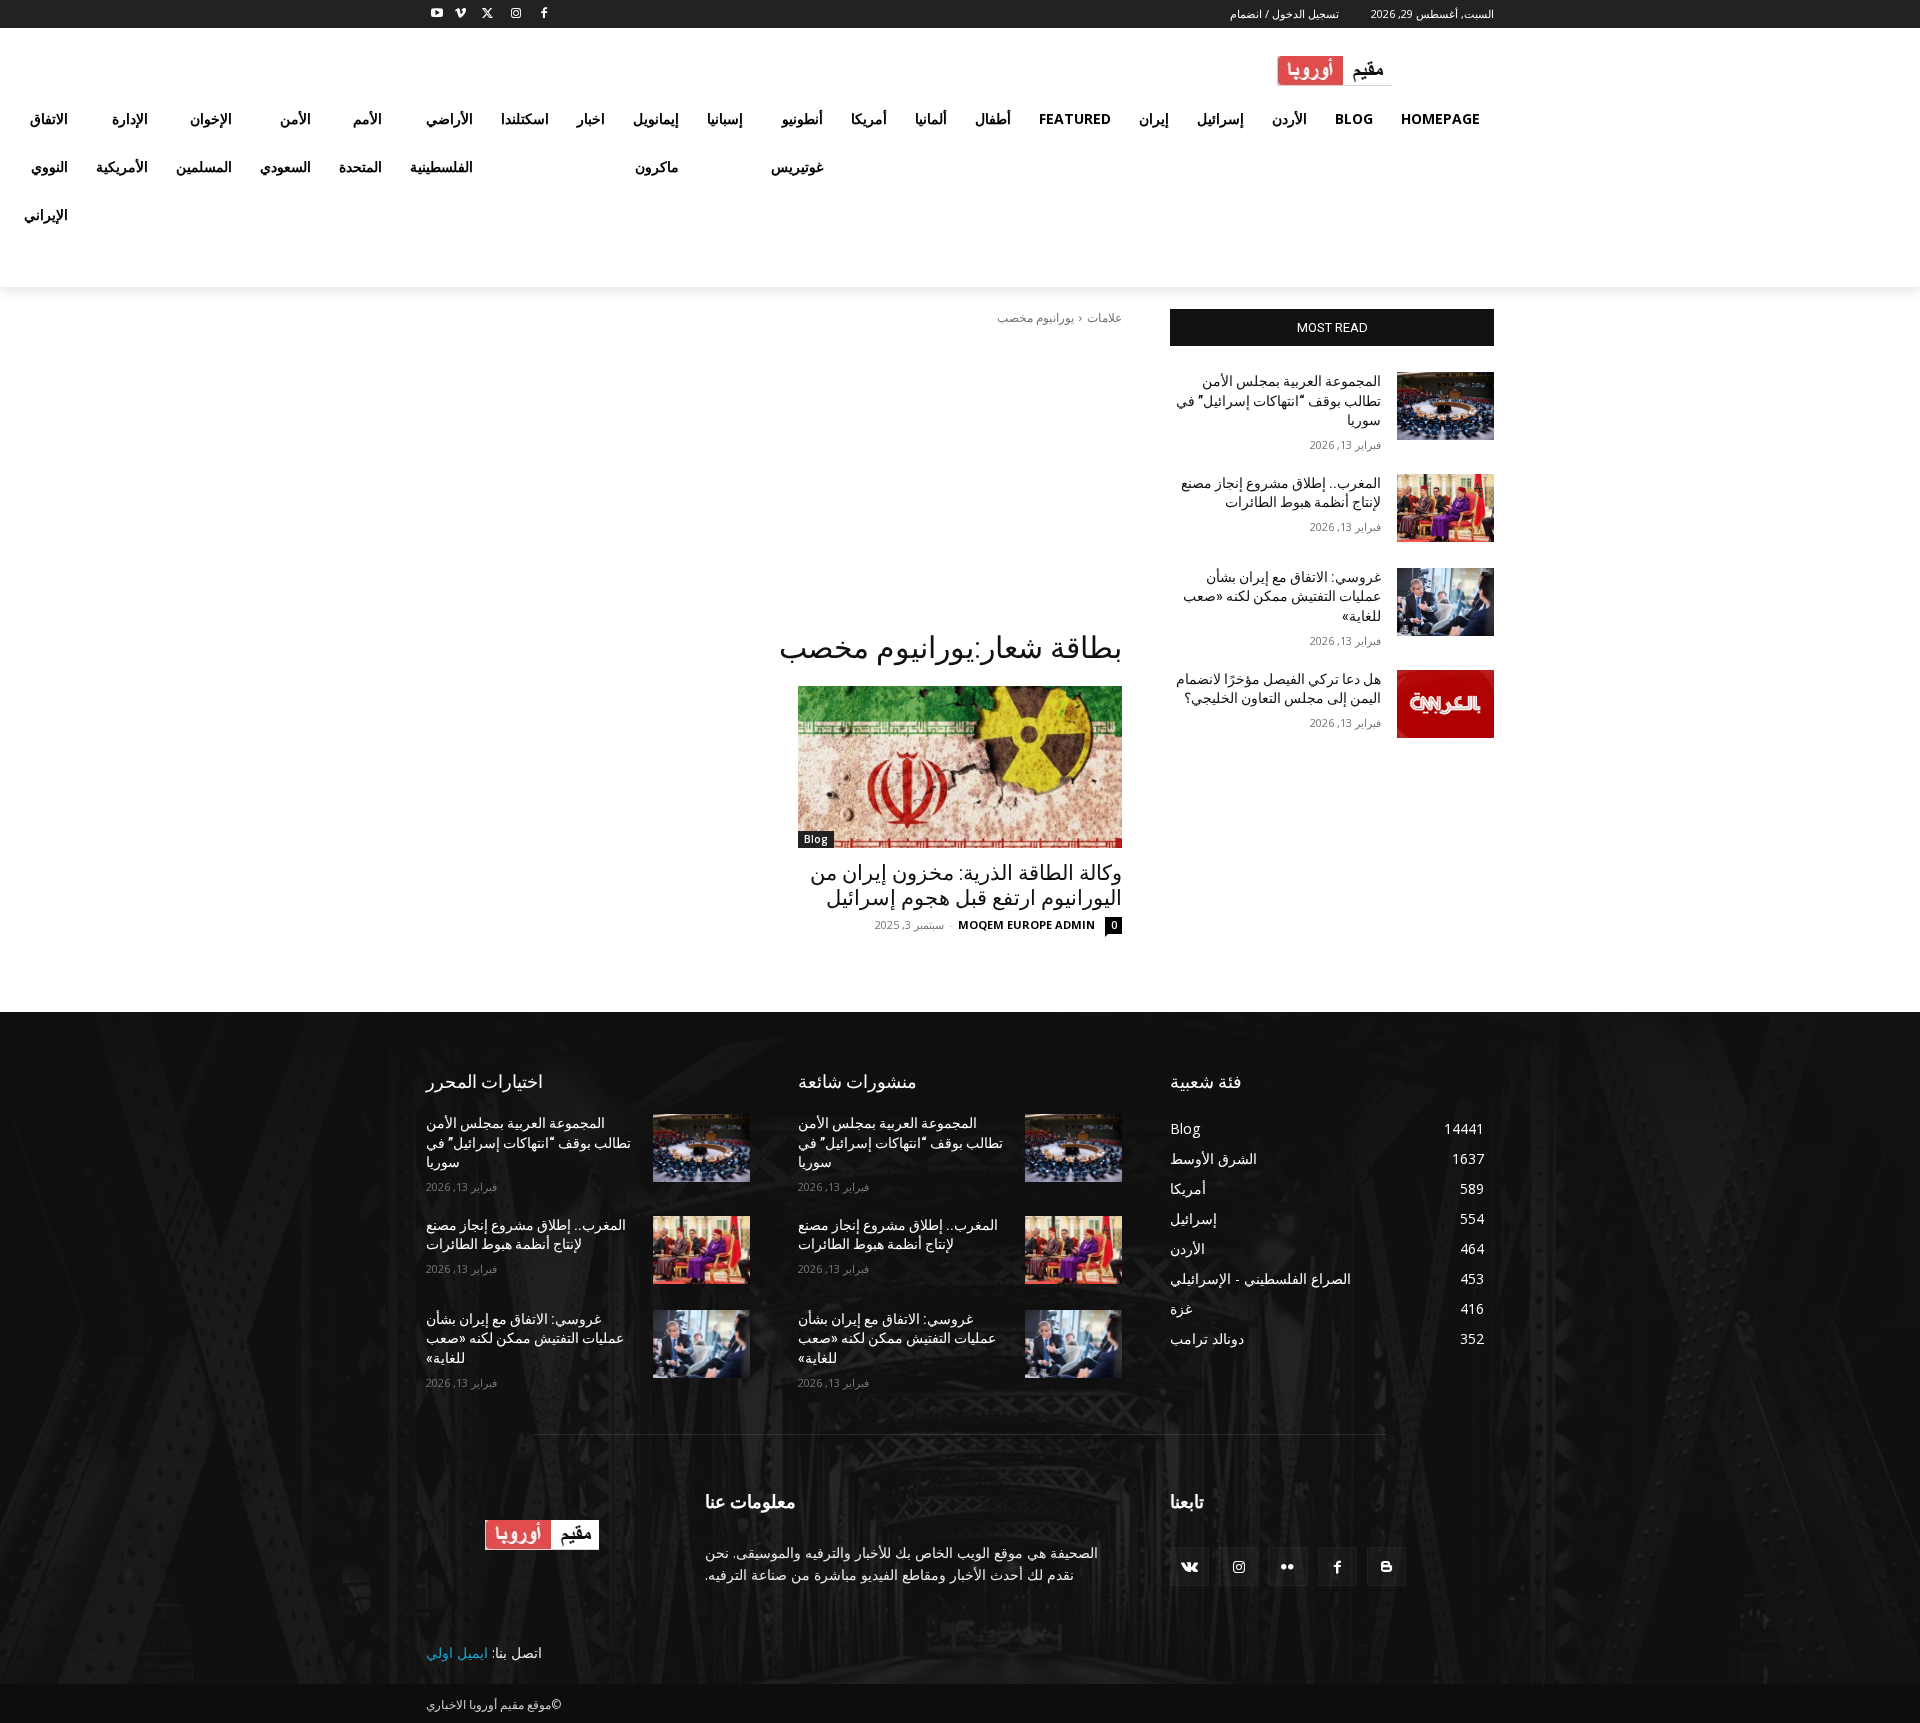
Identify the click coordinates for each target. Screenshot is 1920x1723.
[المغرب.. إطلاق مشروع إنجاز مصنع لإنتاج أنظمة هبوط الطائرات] (1445, 508)
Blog (816, 839)
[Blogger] (1386, 1566)
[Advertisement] (774, 478)
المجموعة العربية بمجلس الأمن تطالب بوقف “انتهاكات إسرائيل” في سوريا (1278, 400)
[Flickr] (1287, 1566)
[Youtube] (437, 14)
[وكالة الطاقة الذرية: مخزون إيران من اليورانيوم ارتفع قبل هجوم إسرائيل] (960, 767)
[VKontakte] (1189, 1566)
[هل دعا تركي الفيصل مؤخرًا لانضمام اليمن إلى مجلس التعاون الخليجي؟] (1445, 704)
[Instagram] (515, 14)
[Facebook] (543, 14)
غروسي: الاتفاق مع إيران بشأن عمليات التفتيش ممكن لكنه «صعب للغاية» (1282, 596)
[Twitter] (488, 14)
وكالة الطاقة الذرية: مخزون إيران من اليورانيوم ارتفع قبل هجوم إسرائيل (966, 885)
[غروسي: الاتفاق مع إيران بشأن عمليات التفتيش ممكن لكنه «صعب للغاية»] (1445, 602)
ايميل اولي (457, 1652)
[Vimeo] (460, 14)
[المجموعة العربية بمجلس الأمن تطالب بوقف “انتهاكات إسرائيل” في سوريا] (1445, 406)
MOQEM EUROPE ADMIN (1026, 924)
